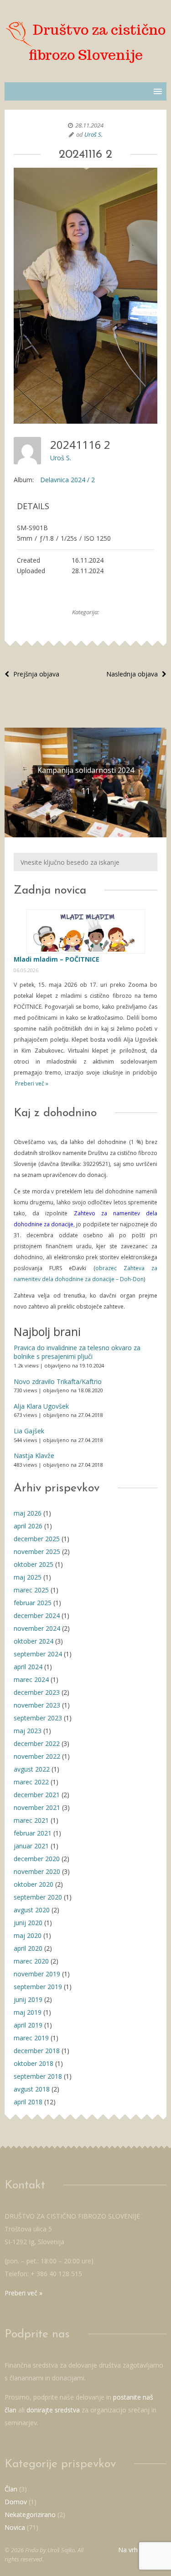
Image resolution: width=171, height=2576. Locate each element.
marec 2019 (31, 2038)
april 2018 (28, 2102)
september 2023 (38, 1718)
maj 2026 (28, 1513)
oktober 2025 (34, 1564)
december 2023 (37, 1692)
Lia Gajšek (29, 1431)
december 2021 (37, 1795)
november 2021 (37, 1807)
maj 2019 (28, 2012)
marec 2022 (31, 1782)
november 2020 (37, 1871)
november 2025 (37, 1551)
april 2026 (28, 1526)
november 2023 (37, 1705)
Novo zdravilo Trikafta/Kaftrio (58, 1381)
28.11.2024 (89, 125)
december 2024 (37, 1615)
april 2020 (28, 1948)
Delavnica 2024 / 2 (67, 480)
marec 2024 (31, 1679)
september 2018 (38, 2076)
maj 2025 (28, 1577)
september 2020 (38, 1897)
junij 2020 (28, 1923)
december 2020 (37, 1859)
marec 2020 (31, 1961)
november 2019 (37, 1974)
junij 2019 (28, 1999)
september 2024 (38, 1654)
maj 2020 (28, 1935)
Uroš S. (93, 134)
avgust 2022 (32, 1769)
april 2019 (28, 2025)
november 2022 (37, 1756)
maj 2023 (28, 1731)
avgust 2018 (32, 2089)
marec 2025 (31, 1590)
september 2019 (38, 1987)
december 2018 (37, 2051)
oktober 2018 (34, 2063)
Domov (16, 2502)
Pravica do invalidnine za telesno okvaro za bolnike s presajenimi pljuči (77, 1352)
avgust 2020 (32, 1910)
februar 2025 (33, 1603)
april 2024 (28, 1667)
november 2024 (37, 1628)
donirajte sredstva (53, 2410)
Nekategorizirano (30, 2515)
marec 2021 (31, 1820)
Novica (15, 2527)
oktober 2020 (34, 1884)
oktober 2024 (34, 1641)
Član (11, 2489)
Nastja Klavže (34, 1456)
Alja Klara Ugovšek (41, 1406)
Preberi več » (31, 1083)
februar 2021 (33, 1833)
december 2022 (37, 1743)
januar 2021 (31, 1846)
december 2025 (37, 1539)
